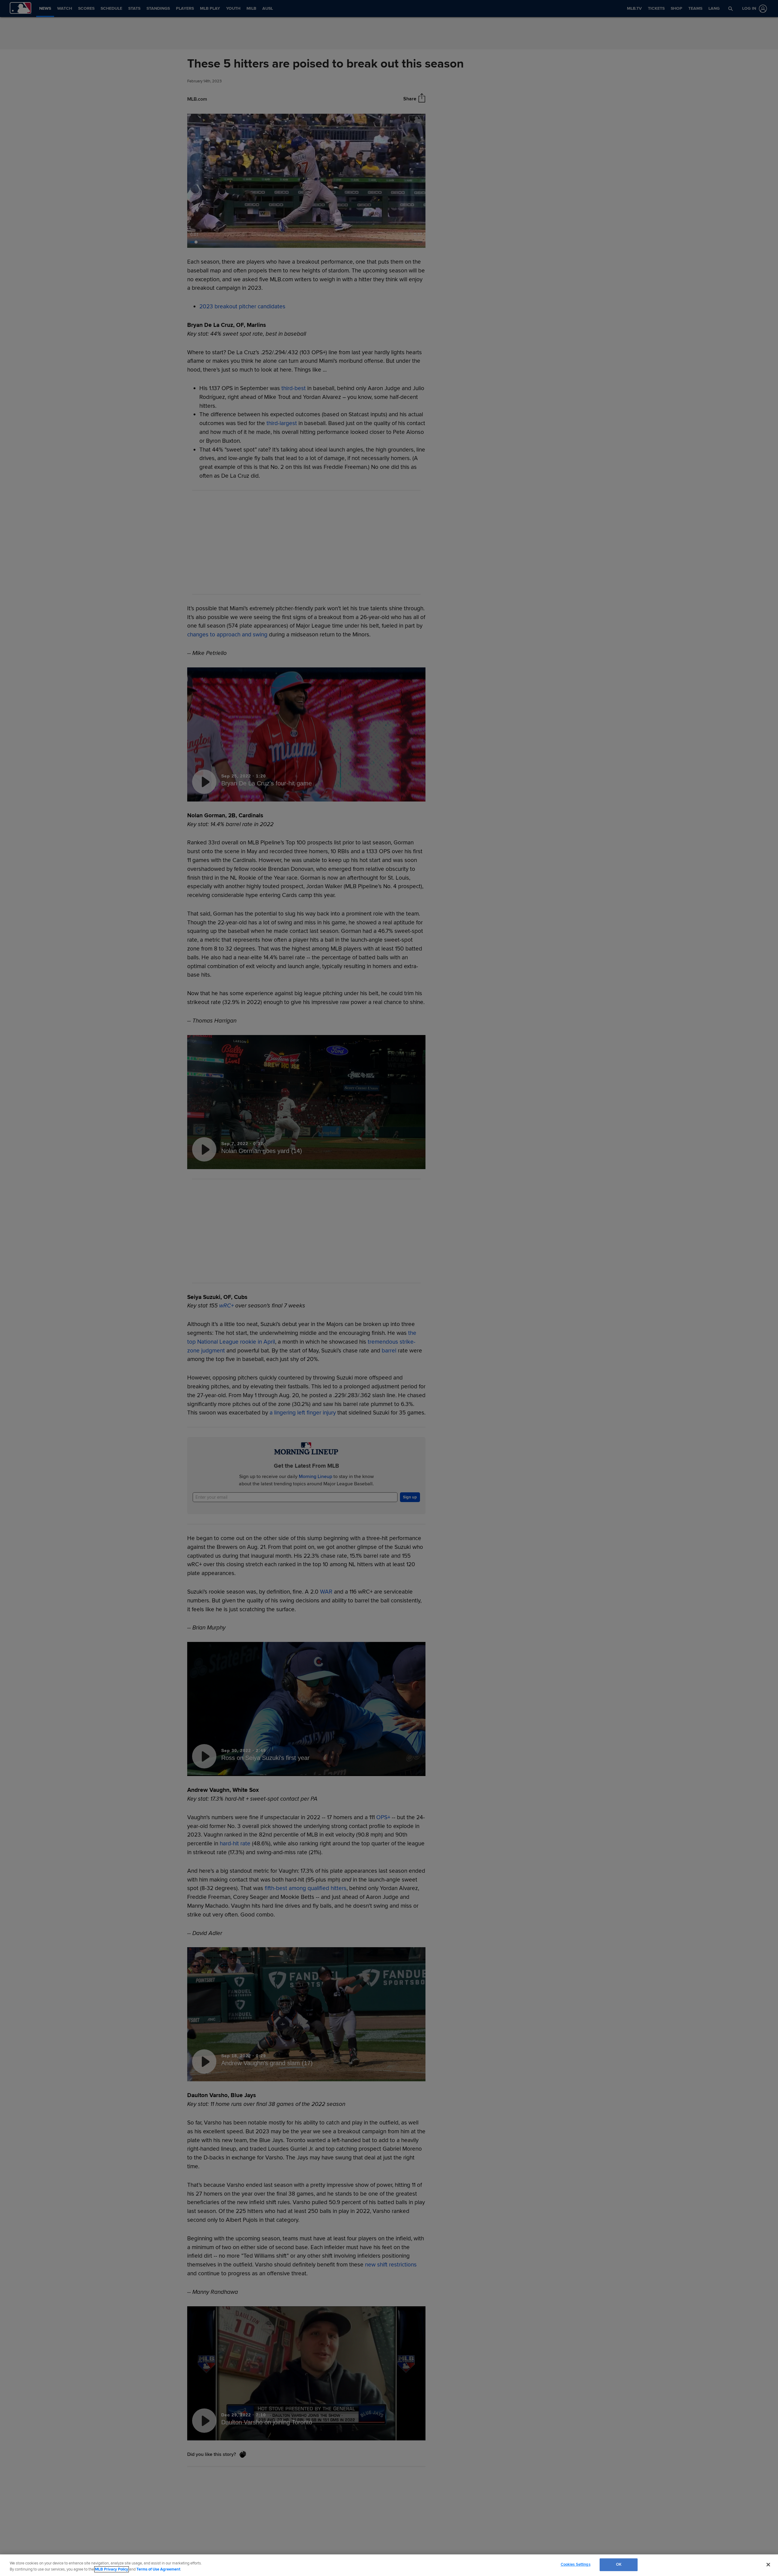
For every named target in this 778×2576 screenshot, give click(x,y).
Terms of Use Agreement (158, 2569)
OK (619, 2564)
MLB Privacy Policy (112, 2569)
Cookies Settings (576, 2564)
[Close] (768, 2564)
